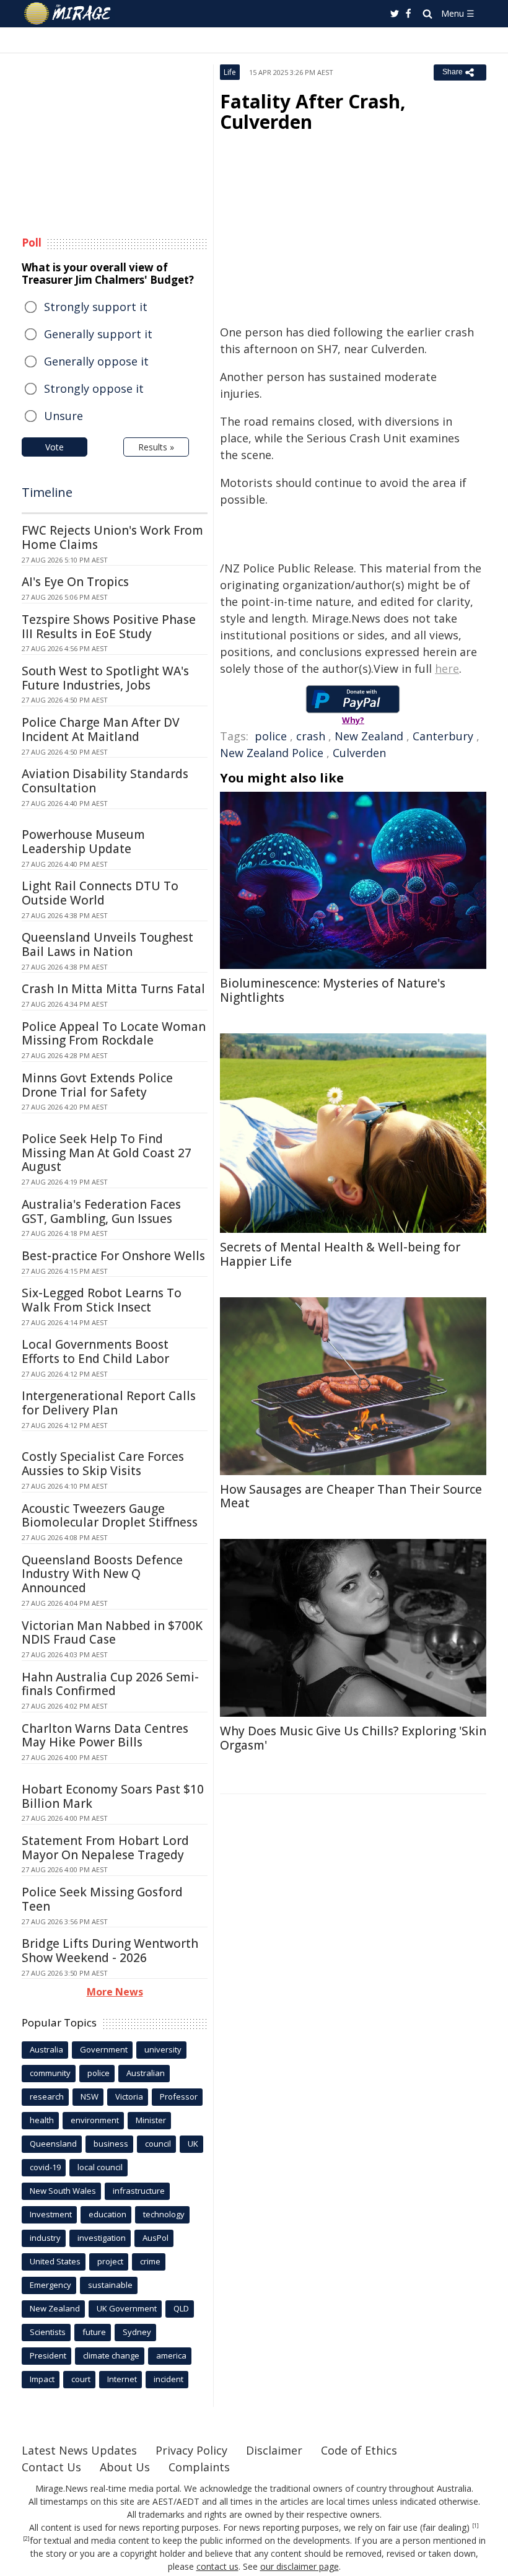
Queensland (53, 2144)
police (271, 736)
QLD (181, 2308)
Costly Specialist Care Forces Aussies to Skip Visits (103, 1464)
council (158, 2144)
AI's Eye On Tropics (75, 582)
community (50, 2073)
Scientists (48, 2332)
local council (100, 2167)
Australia (46, 2049)
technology (164, 2214)
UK (193, 2144)
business (111, 2144)
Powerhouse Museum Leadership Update (83, 842)
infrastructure (139, 2191)
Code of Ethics (359, 2450)
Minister (151, 2120)
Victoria (129, 2096)
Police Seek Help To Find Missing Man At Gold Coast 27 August (107, 1153)
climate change (111, 2355)
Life (230, 72)
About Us (125, 2467)
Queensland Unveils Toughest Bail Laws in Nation (107, 944)
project (110, 2261)
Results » (156, 447)
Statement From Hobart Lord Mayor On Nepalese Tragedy (105, 1848)
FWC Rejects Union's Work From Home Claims (112, 537)
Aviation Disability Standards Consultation (105, 781)
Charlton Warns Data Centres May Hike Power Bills (105, 1736)
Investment (51, 2214)
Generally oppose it (96, 361)
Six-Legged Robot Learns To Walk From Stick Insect (102, 1300)
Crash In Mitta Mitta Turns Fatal (113, 989)
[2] (26, 2539)
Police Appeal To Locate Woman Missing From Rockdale (114, 1034)
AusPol (155, 2238)
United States (55, 2261)
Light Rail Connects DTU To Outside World (100, 893)
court (81, 2379)
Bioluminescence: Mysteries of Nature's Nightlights (333, 990)
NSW (90, 2096)
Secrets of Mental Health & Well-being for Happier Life (340, 1254)
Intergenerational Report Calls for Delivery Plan (109, 1403)
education (107, 2214)
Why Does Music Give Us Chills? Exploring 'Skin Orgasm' (353, 1738)
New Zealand (369, 736)
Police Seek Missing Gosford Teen (102, 1899)
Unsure (63, 416)
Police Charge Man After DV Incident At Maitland (101, 729)
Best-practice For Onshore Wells (113, 1256)
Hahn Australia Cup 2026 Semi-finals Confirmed (110, 1684)
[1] (475, 2526)
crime (150, 2261)
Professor (179, 2096)
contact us (217, 2566)
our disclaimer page (300, 2566)
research (47, 2096)
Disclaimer (274, 2450)
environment (95, 2120)
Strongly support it (96, 307)
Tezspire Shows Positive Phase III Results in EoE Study (109, 627)
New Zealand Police (272, 753)
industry (45, 2238)
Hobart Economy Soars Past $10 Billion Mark (113, 1796)
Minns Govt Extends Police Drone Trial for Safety (97, 1085)
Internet (122, 2379)
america (171, 2355)
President (48, 2355)
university (163, 2049)
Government (104, 2049)
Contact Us (51, 2467)
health (42, 2120)
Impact (42, 2379)
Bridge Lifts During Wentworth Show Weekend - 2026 (110, 1951)
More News (115, 1992)
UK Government (127, 2308)
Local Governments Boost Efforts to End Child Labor (95, 1352)
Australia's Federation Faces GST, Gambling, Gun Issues (101, 1211)
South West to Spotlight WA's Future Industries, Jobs (105, 678)
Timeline (47, 492)
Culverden (359, 753)
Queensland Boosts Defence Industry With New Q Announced (102, 1574)
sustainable (110, 2285)
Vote (55, 447)
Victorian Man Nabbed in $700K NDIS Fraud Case (112, 1633)
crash (311, 736)
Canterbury (443, 736)
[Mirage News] (68, 14)
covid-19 (45, 2167)
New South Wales (63, 2191)
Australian (146, 2073)
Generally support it (98, 334)
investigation (102, 2238)
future (94, 2332)
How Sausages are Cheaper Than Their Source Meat (351, 1496)
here (447, 668)
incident (169, 2379)
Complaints (199, 2467)
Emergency (50, 2285)
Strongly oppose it (94, 388)
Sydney (137, 2332)
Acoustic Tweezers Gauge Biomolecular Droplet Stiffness (110, 1516)
